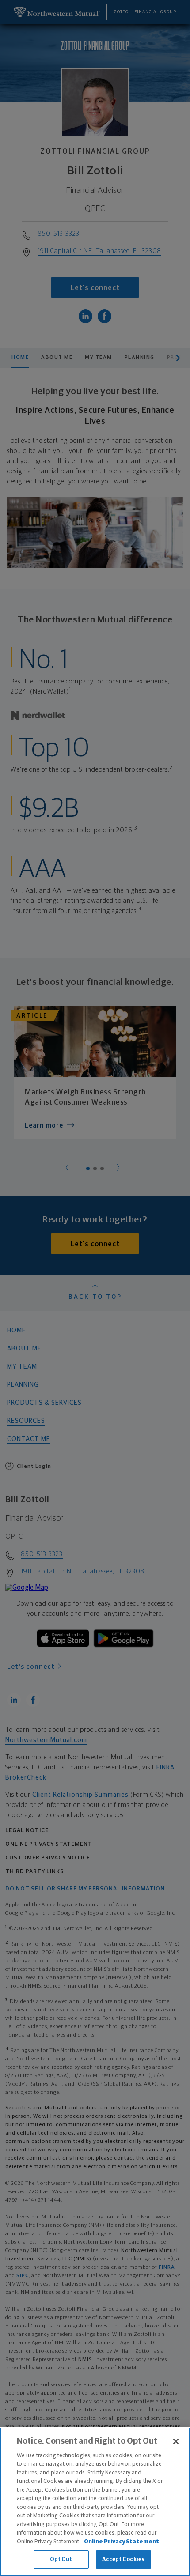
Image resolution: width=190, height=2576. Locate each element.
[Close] (176, 2441)
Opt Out (61, 2559)
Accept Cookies (123, 2559)
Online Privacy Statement (122, 2542)
